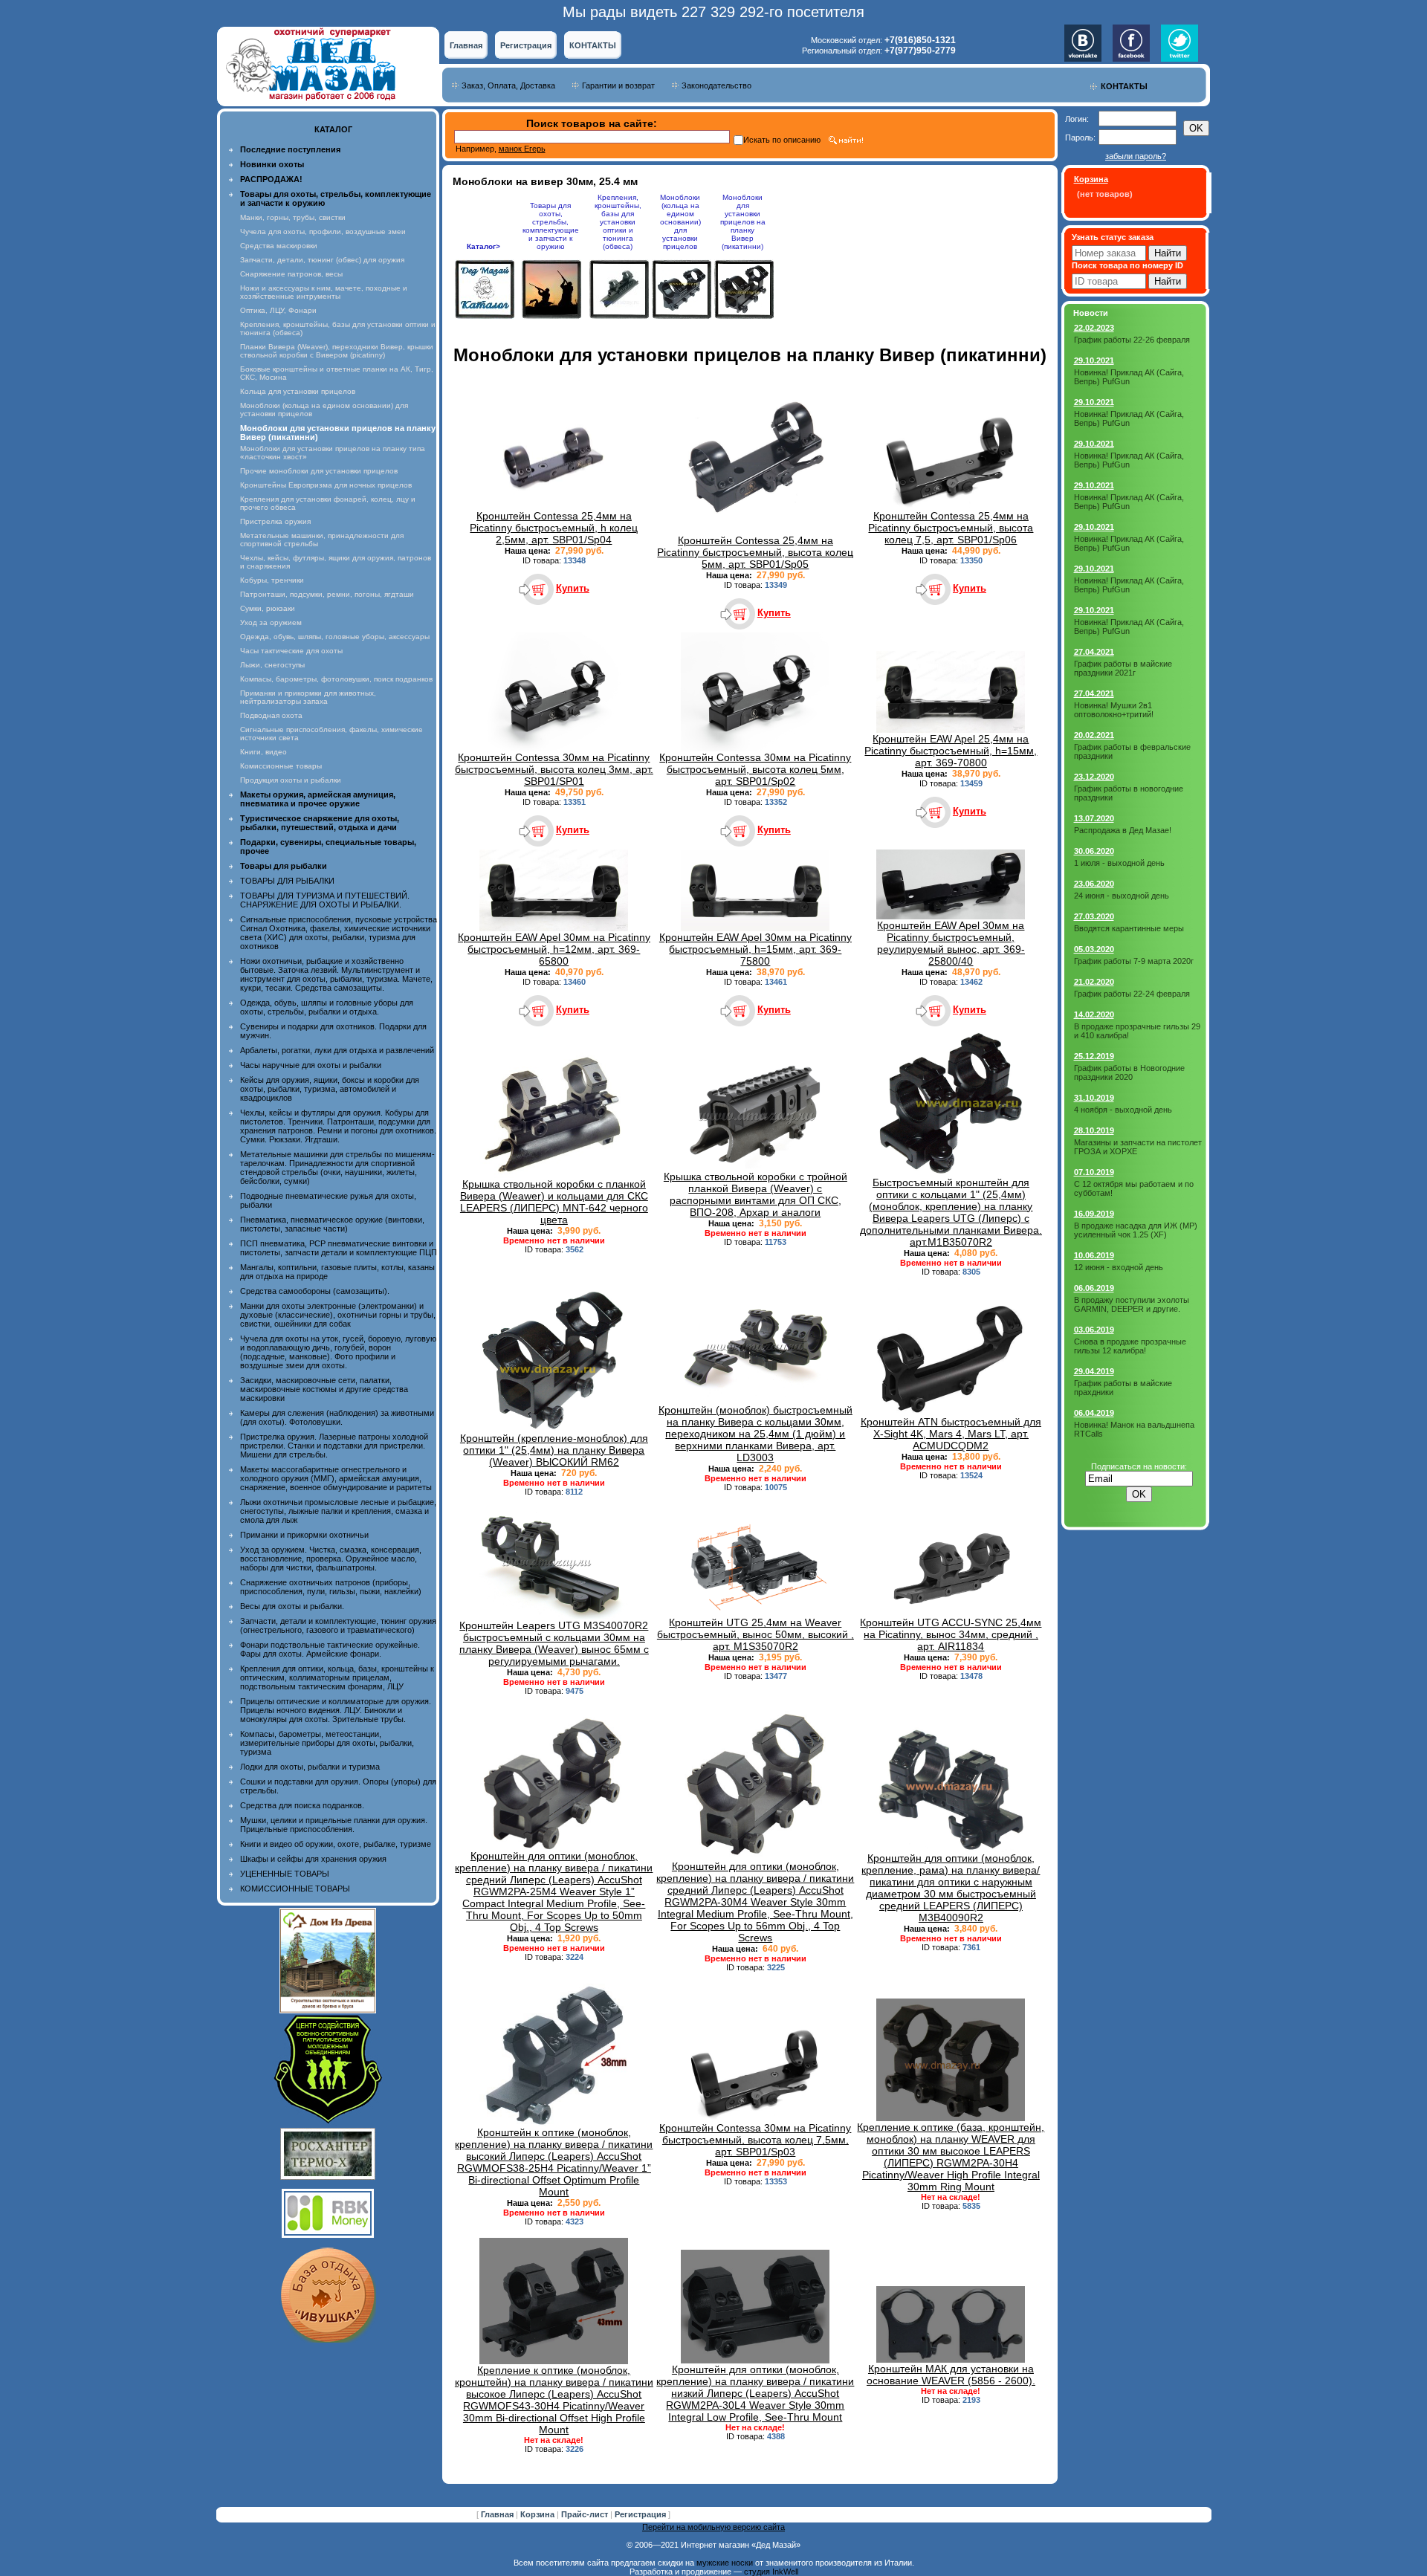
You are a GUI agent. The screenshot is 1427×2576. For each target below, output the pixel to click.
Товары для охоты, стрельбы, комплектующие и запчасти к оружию (551, 226)
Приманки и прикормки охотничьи (304, 1535)
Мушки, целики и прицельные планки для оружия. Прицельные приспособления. (334, 1825)
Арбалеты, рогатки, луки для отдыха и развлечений (337, 1050)
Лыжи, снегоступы (272, 665)
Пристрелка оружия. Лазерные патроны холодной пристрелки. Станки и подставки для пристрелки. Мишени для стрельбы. (334, 1446)
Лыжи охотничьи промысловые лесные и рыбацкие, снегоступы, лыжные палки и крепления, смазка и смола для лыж (338, 1511)
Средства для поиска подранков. (302, 1805)
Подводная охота (271, 715)
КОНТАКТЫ (593, 45)
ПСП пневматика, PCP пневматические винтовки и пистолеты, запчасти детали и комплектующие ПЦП (339, 1248)
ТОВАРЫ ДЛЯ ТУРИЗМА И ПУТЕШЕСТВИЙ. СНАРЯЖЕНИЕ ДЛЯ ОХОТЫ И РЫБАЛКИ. (325, 900)
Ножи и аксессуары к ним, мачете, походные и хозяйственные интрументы (324, 292)
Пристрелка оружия (275, 521)
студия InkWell (771, 2572)
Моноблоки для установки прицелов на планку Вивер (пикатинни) (743, 222)
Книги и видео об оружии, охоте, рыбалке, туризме (336, 1844)
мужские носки (725, 2563)
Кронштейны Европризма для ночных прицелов (326, 485)
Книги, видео (263, 752)
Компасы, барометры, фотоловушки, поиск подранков (336, 679)
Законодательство (716, 85)
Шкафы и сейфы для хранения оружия (313, 1859)
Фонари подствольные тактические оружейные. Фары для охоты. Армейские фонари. (330, 1649)
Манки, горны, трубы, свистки (293, 217)
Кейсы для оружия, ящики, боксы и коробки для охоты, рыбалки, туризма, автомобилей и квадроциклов (330, 1089)
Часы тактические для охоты (291, 651)
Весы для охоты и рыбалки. (292, 1606)
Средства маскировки (279, 246)
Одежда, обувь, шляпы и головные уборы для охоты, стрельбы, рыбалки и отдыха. (327, 1007)
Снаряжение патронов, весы (291, 274)
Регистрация (526, 45)
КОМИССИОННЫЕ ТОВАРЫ (295, 1889)
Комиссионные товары (281, 766)
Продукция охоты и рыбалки (291, 780)
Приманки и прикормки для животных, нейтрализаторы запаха (308, 697)
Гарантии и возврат (618, 85)
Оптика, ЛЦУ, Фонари (278, 310)
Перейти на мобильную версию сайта (713, 2527)
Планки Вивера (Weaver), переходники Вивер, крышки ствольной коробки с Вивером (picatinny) (337, 351)
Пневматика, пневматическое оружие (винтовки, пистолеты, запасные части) (332, 1224)
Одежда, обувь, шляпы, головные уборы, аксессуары (335, 637)
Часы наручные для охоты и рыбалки (311, 1065)
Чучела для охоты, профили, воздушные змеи (323, 232)
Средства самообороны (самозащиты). (315, 1291)
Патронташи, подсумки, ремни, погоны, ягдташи (327, 594)
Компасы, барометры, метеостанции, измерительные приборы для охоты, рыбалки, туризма (327, 1743)
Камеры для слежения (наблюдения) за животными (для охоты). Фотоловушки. (337, 1417)
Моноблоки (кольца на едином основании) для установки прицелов (680, 222)
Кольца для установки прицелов (298, 391)
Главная (466, 45)
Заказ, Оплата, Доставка (508, 85)
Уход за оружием (271, 622)
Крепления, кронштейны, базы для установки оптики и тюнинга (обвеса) (618, 222)
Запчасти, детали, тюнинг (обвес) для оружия (322, 260)
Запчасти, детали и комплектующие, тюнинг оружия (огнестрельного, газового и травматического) (338, 1625)
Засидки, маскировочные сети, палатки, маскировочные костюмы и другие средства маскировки (324, 1389)
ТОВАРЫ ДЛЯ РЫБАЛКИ (287, 881)
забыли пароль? (1136, 156)
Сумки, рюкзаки (268, 608)
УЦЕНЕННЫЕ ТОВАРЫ (285, 1874)
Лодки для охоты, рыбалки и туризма (310, 1767)
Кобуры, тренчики (272, 580)
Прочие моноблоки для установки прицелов (319, 471)
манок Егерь (522, 149)
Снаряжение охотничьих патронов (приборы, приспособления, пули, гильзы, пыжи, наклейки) (331, 1587)
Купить (573, 588)
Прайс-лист (586, 2514)
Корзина (538, 2514)
